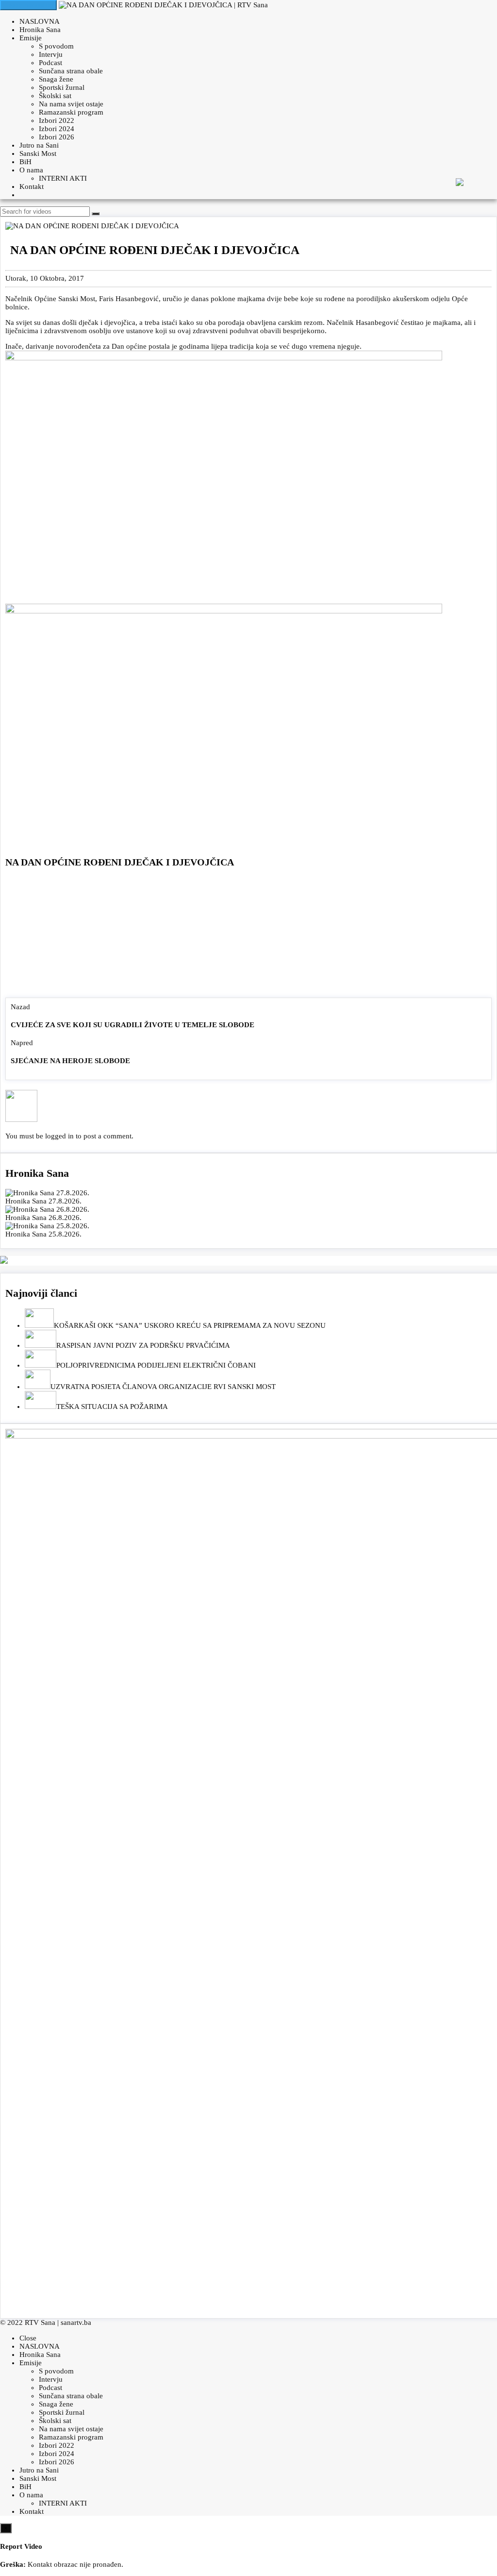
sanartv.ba (76, 2322)
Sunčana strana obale (71, 71)
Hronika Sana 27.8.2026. (43, 1201)
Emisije (31, 38)
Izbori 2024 (57, 129)
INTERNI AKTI (63, 178)
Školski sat (55, 96)
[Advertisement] (248, 935)
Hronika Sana (40, 30)
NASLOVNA (40, 21)
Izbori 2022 (57, 120)
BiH (25, 162)
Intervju (51, 54)
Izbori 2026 (57, 137)
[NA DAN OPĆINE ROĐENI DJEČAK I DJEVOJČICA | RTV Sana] (163, 5)
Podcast (50, 63)
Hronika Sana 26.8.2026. (43, 1218)
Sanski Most (38, 153)
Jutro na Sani (39, 145)
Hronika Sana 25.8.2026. (43, 1234)
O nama (31, 170)
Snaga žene (56, 79)
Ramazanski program (71, 112)
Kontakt (32, 186)
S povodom (56, 46)
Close (28, 2338)
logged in (59, 1136)
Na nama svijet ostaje (71, 104)
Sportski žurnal (62, 87)
